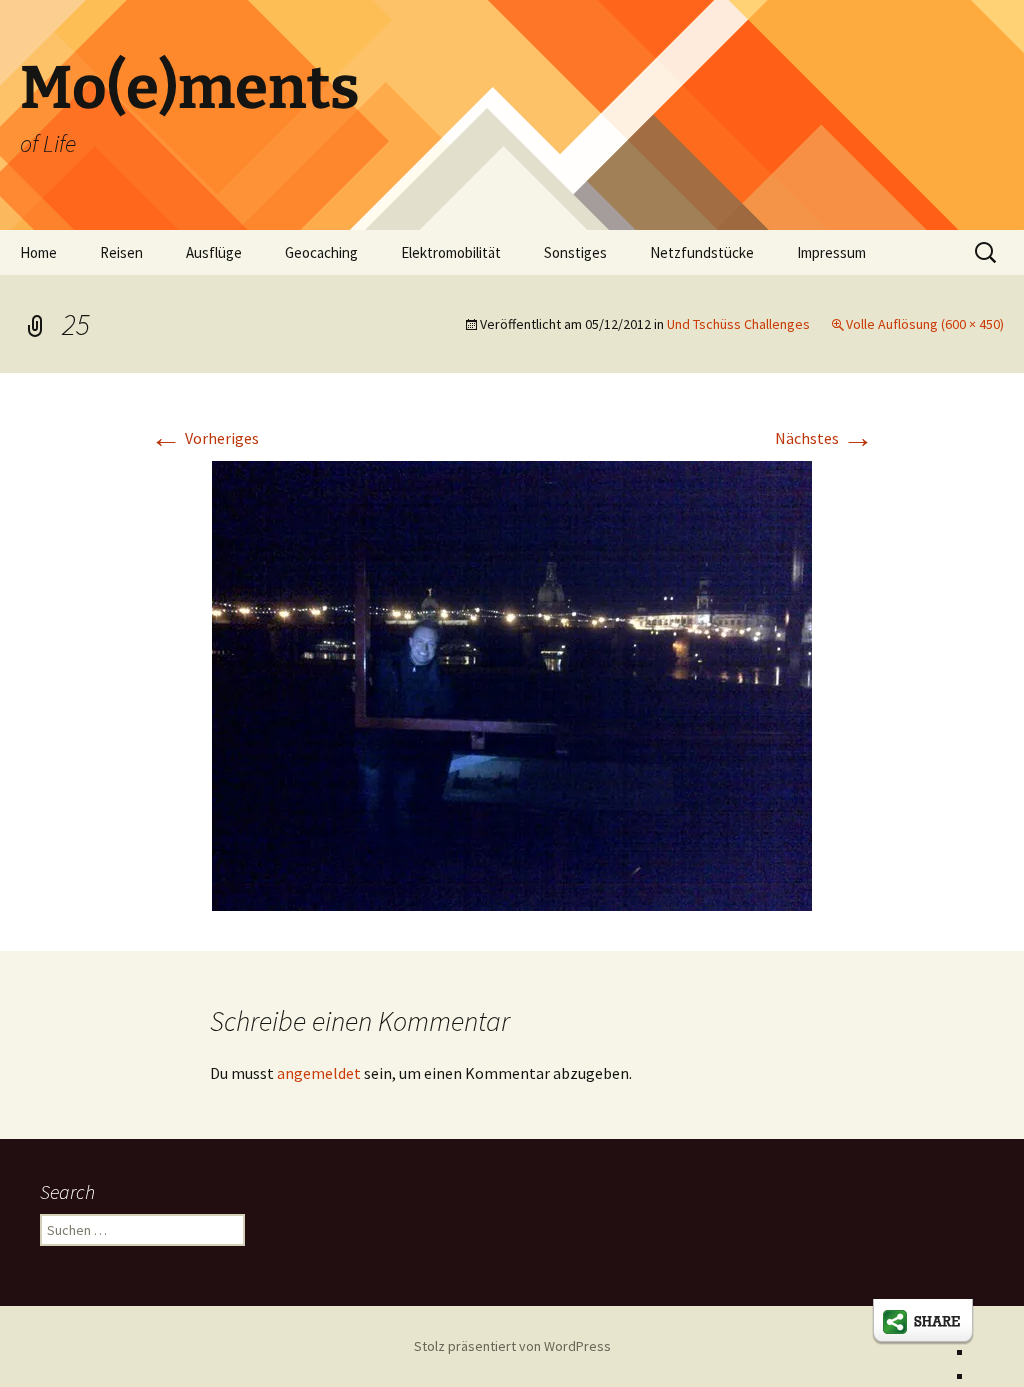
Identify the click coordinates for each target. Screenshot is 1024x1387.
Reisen (121, 252)
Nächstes (824, 438)
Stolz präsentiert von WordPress (512, 1346)
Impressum (831, 252)
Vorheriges (204, 438)
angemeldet (319, 1073)
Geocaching (321, 252)
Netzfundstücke (702, 252)
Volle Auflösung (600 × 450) (925, 324)
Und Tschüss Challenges (738, 324)
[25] (512, 684)
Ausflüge (214, 252)
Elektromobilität (451, 252)
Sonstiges (575, 252)
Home (38, 252)
